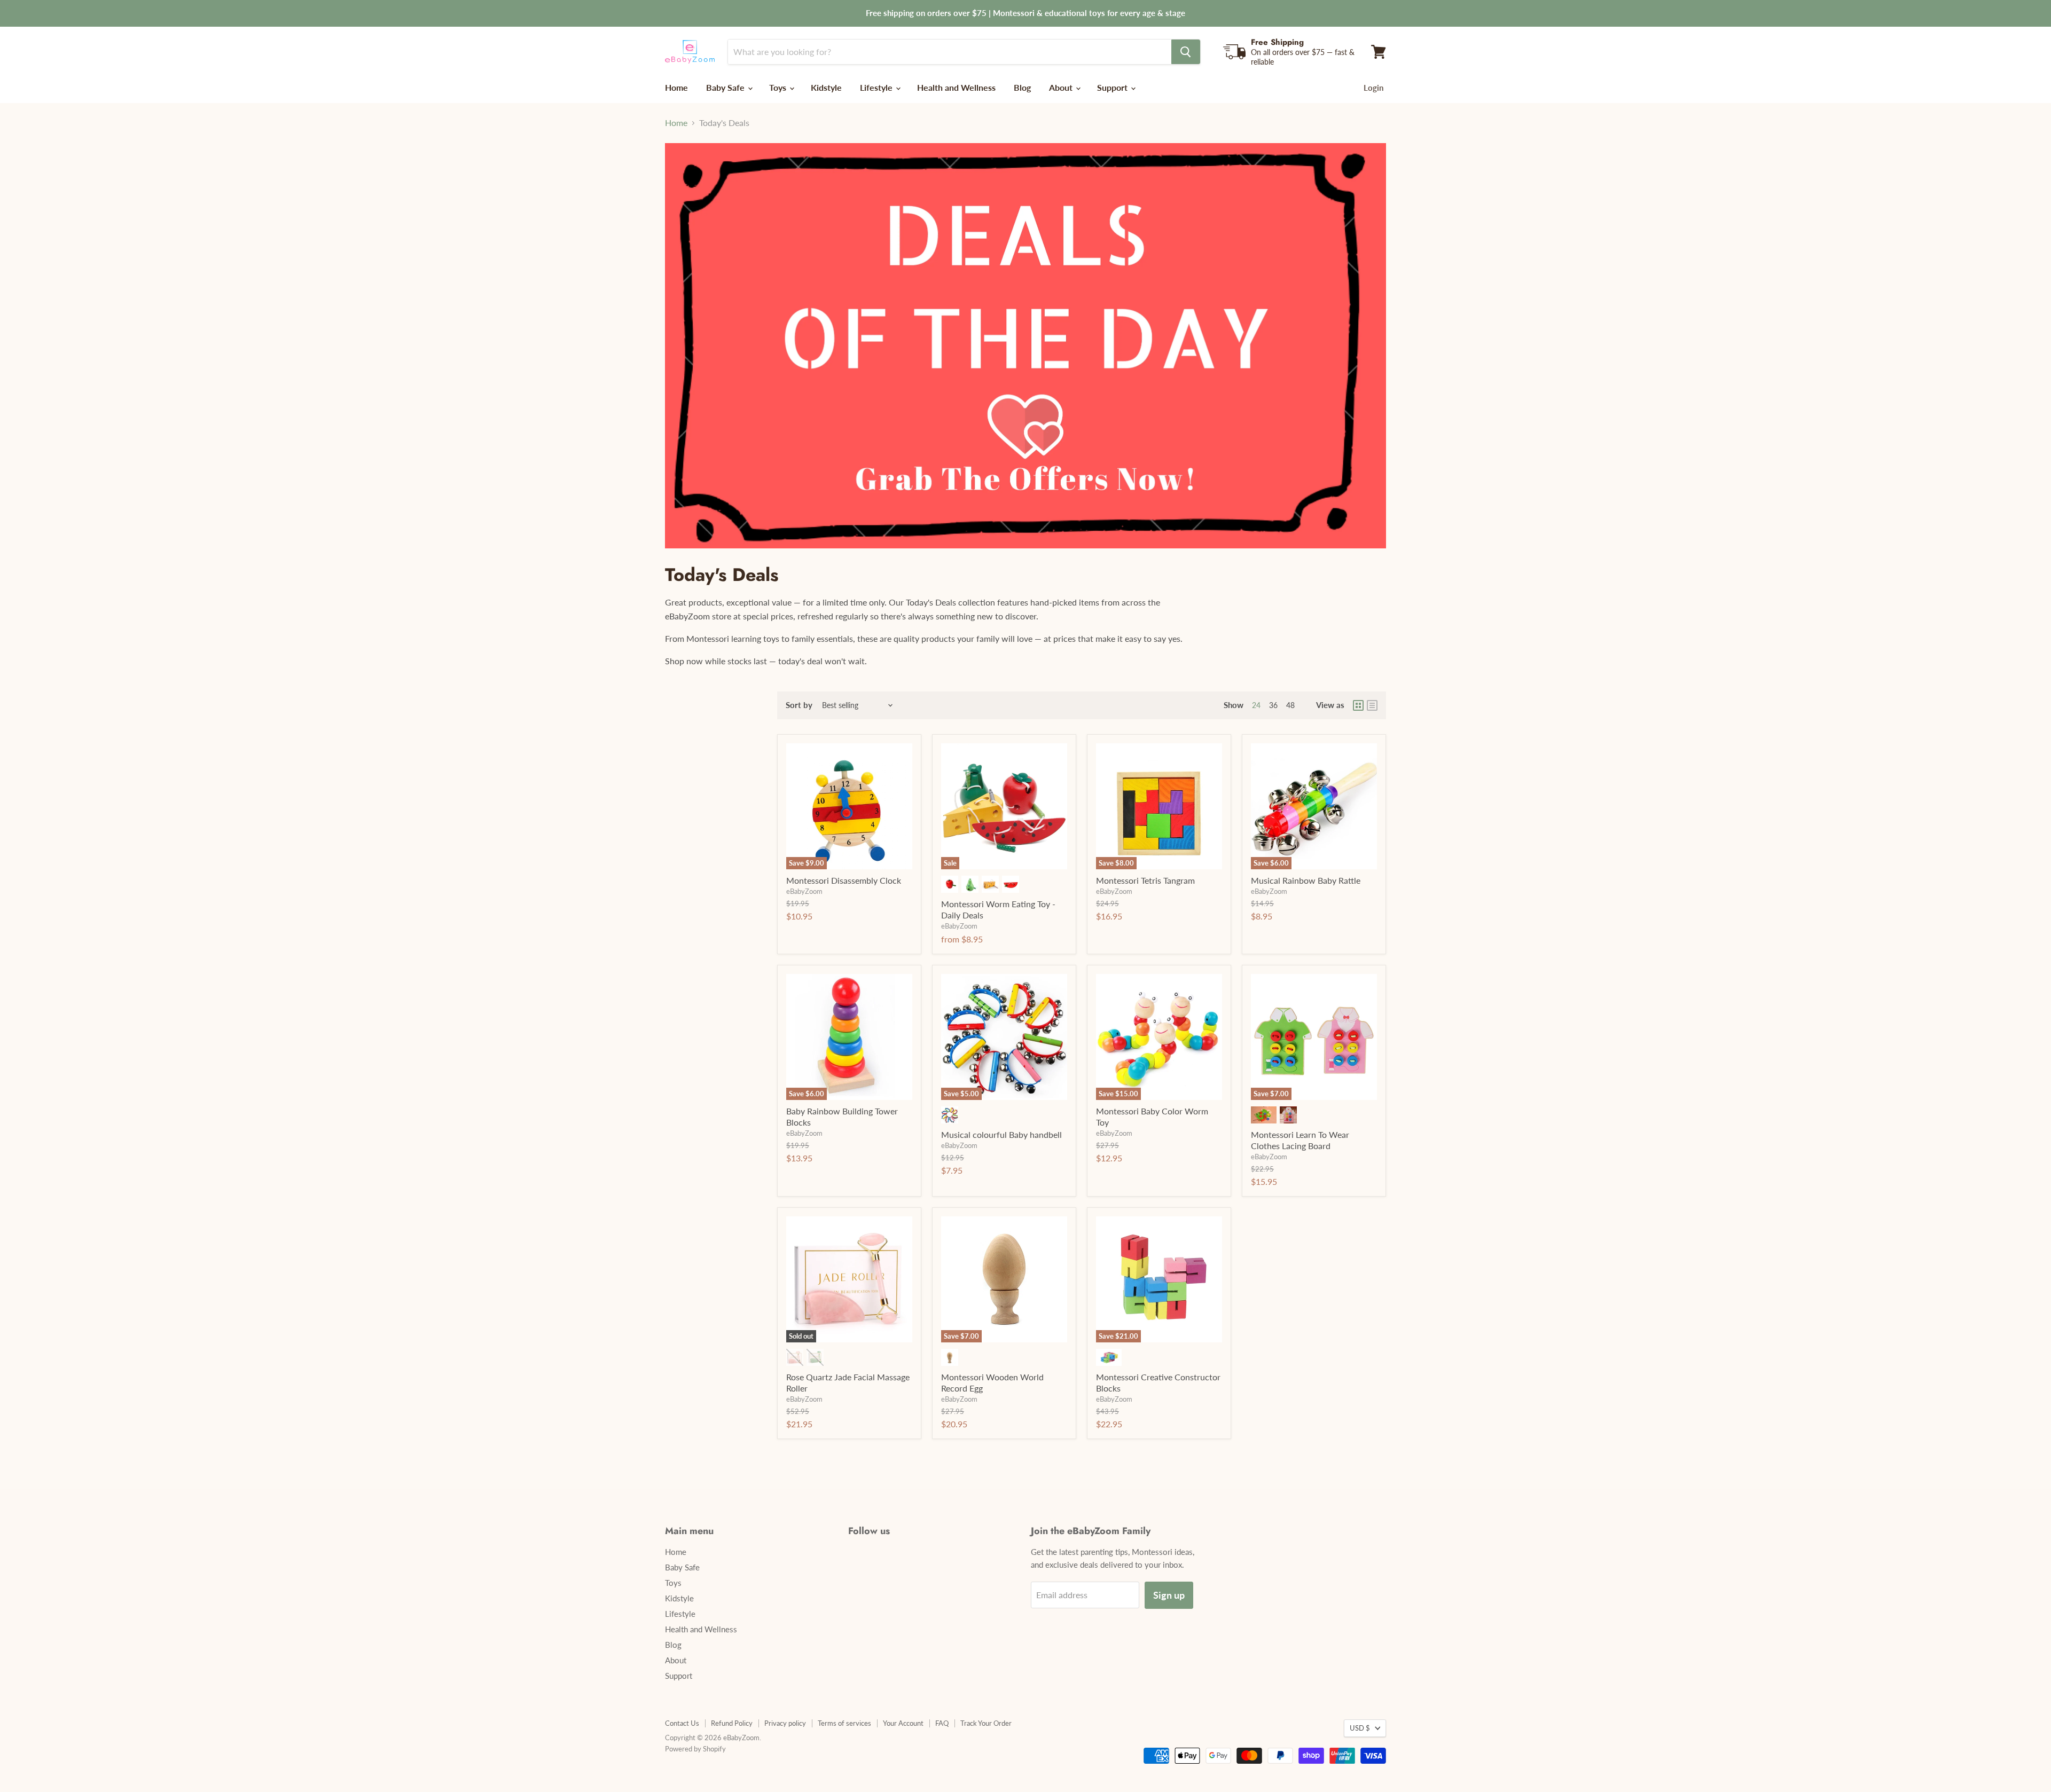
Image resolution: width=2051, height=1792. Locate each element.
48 (1290, 705)
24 (1256, 705)
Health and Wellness (956, 87)
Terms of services (844, 1723)
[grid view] (1358, 705)
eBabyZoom (804, 891)
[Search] (1186, 52)
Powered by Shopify (695, 1749)
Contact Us (682, 1723)
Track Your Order (986, 1723)
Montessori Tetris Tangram (1145, 880)
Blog (1022, 87)
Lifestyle (877, 87)
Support (1113, 87)
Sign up (1169, 1595)
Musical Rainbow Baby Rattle (1306, 880)
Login (1373, 88)
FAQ (942, 1723)
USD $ (1360, 1728)
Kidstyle (826, 87)
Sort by (799, 705)
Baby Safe (726, 87)
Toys (779, 87)
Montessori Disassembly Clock (844, 880)
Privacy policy (785, 1723)
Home (676, 87)
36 (1273, 705)
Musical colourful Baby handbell (1001, 1134)
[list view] (1372, 705)
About (1062, 87)
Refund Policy (732, 1723)
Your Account (903, 1723)
